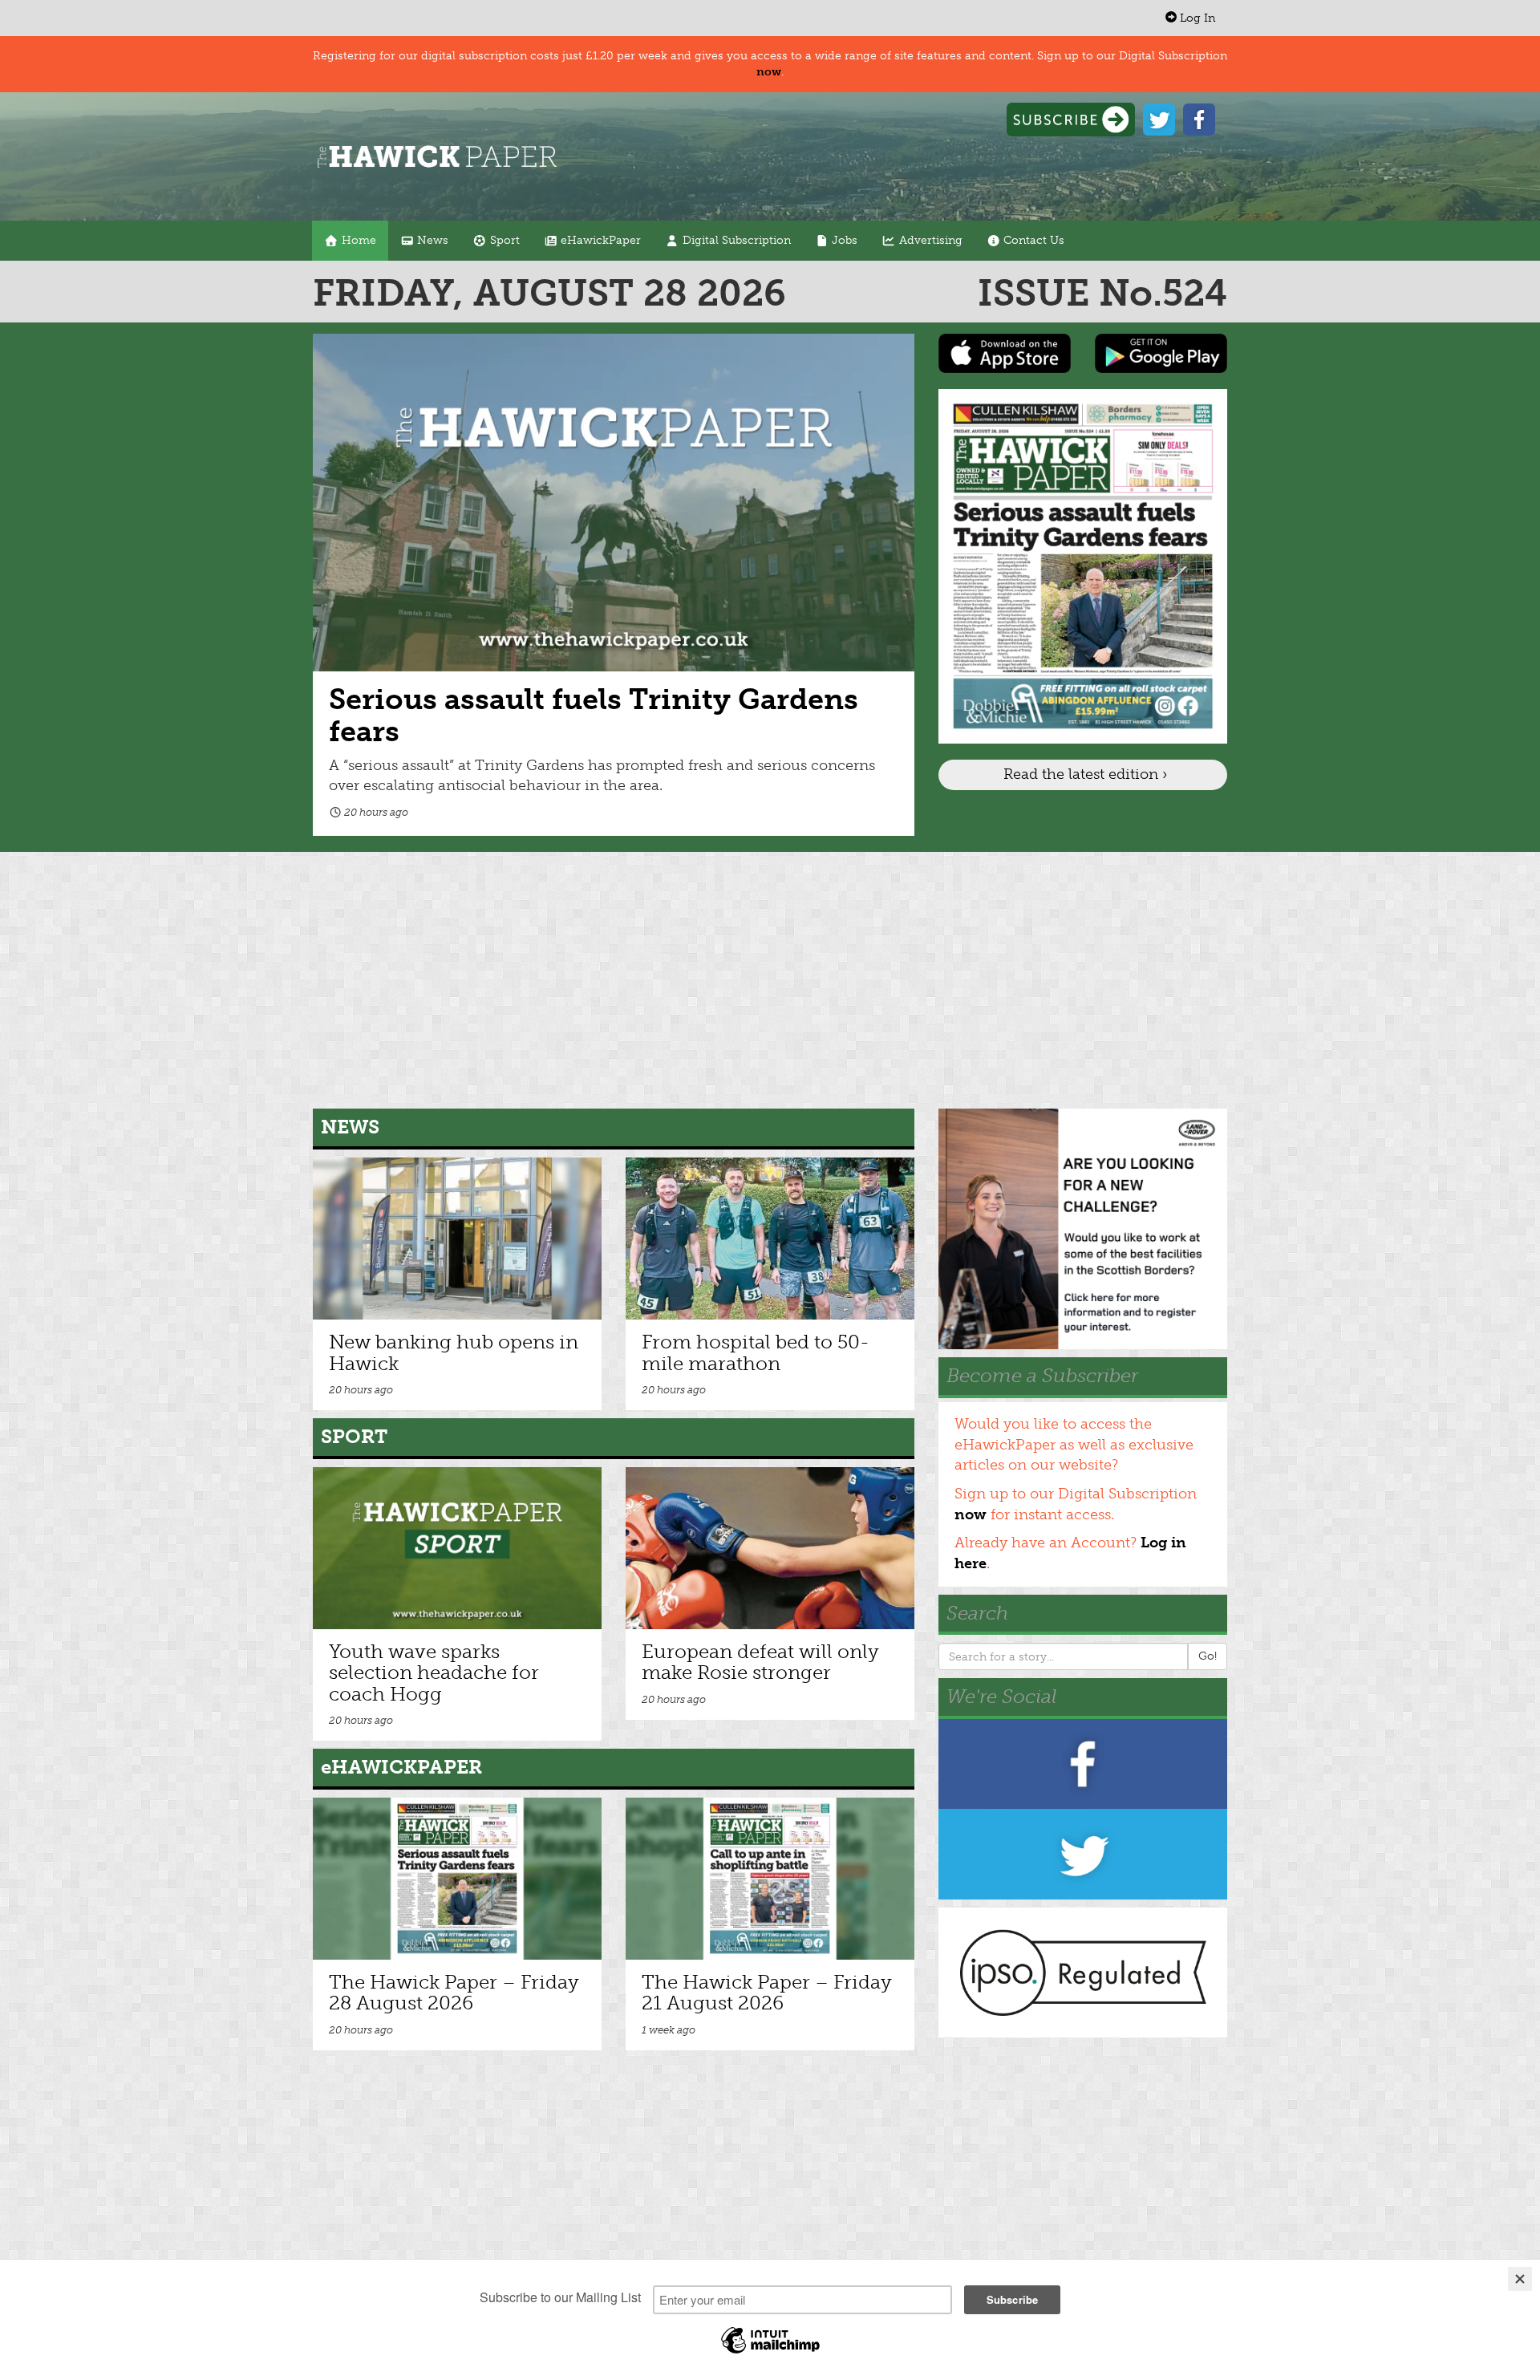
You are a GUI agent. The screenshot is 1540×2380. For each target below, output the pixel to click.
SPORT (354, 1436)
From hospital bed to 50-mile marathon (756, 1352)
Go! (1208, 1656)
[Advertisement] (770, 980)
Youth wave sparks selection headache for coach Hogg (434, 1672)
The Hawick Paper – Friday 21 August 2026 (767, 1992)
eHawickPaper (599, 240)
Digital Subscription (735, 240)
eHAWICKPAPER (401, 1767)
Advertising (929, 240)
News (431, 240)
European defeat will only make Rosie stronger (760, 1662)
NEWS (350, 1127)
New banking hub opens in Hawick (454, 1352)
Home (357, 240)
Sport (503, 240)
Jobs (843, 240)
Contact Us (1032, 240)
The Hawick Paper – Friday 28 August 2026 (454, 1992)
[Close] (1520, 2279)
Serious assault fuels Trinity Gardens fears (594, 715)
